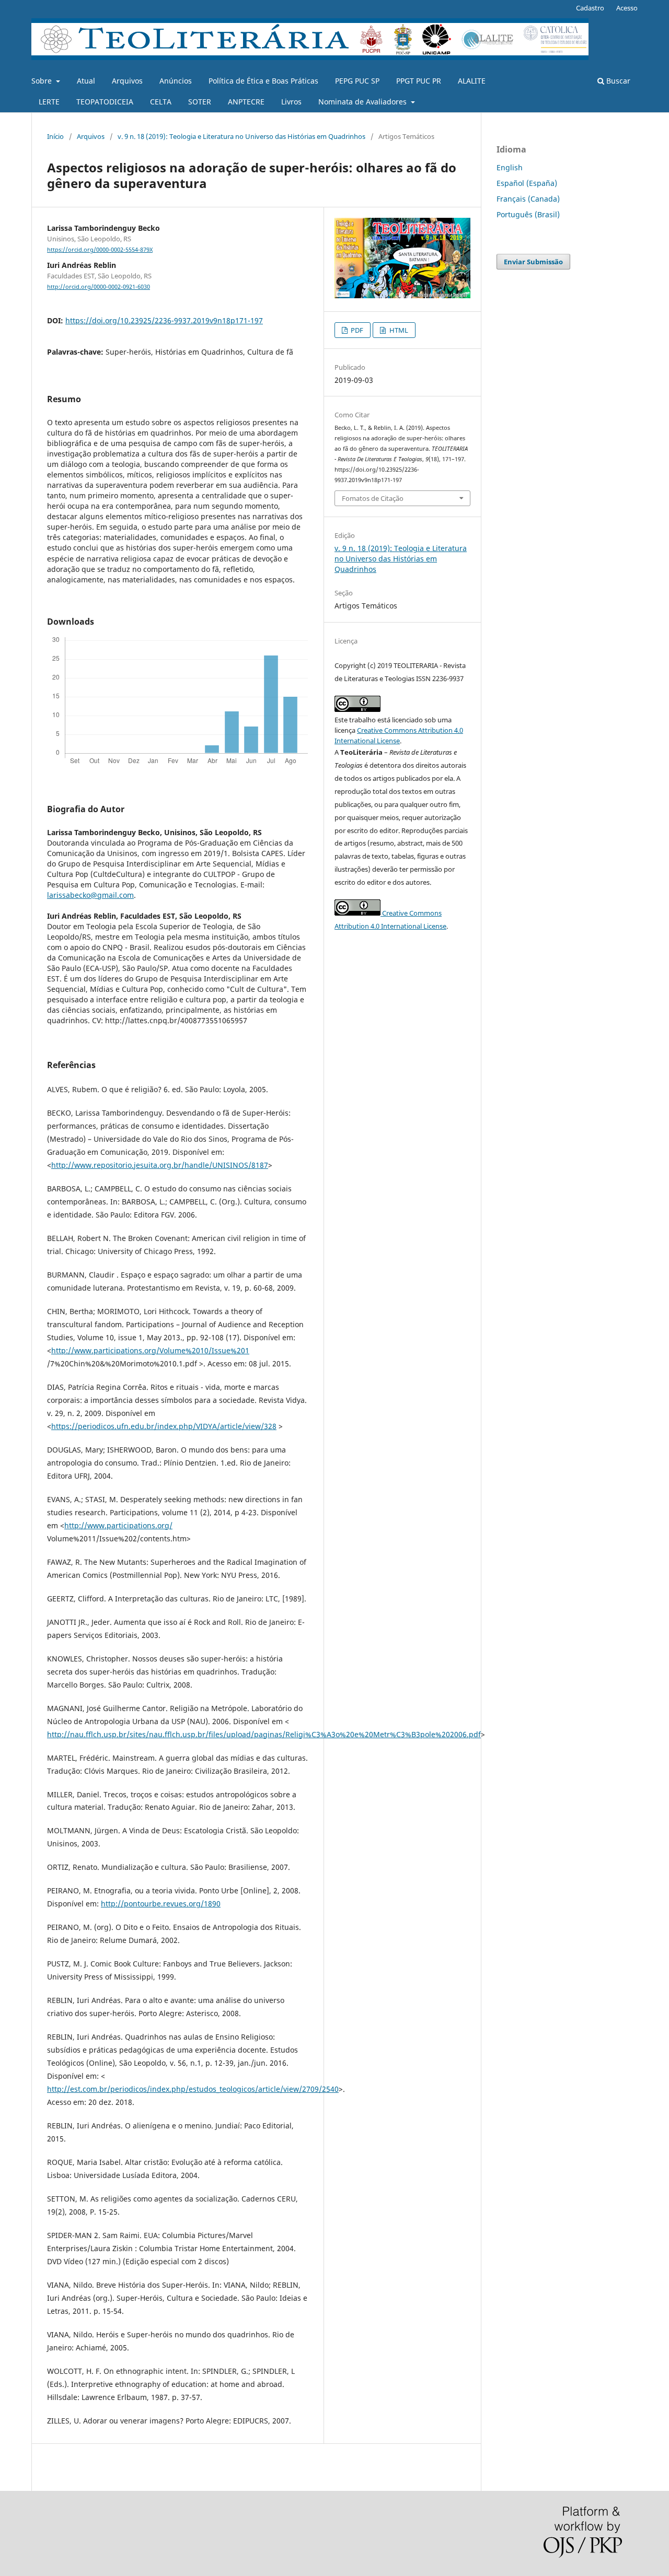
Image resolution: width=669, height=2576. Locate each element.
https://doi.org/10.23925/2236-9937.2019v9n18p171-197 (164, 320)
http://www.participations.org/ (118, 1525)
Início (55, 136)
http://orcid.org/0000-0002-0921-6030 (99, 287)
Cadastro (590, 8)
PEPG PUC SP (357, 81)
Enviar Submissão (533, 262)
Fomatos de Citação (373, 498)
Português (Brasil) (528, 214)
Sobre (43, 81)
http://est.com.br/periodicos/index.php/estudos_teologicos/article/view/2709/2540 (193, 2089)
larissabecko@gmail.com (90, 895)
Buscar (617, 81)
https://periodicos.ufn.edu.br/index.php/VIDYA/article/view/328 (164, 1426)
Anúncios (176, 81)
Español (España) (527, 183)
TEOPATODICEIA (105, 102)
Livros (291, 102)
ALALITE (472, 81)
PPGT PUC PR (419, 81)
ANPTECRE (246, 102)
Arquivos (127, 81)
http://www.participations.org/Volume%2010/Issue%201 (150, 1350)
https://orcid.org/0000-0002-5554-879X (100, 250)
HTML (398, 330)
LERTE (49, 102)
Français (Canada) (528, 199)
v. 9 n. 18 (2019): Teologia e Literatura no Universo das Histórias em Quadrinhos (241, 136)
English (510, 167)
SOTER (200, 102)
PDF (356, 330)
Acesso (627, 8)
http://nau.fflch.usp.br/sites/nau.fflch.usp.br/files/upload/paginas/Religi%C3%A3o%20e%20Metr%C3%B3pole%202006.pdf (264, 1734)
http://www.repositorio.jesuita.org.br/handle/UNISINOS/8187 (160, 1165)
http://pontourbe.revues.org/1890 (161, 1904)
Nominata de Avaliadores (364, 102)
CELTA (161, 102)
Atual (86, 81)
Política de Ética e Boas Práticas (263, 81)
